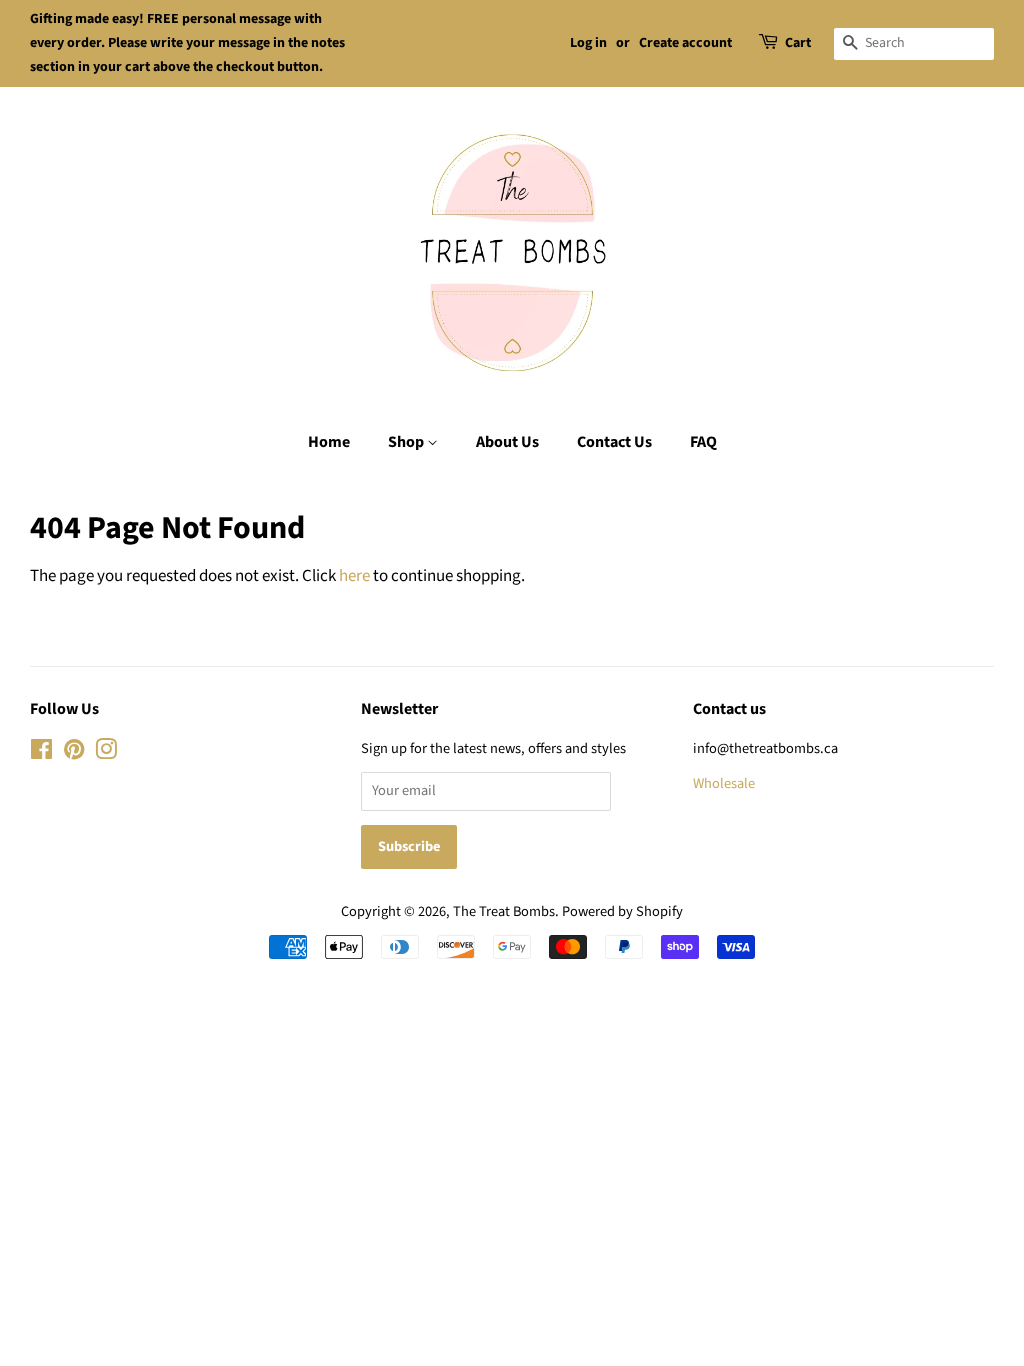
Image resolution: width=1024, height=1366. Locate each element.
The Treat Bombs (504, 911)
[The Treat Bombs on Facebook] (41, 753)
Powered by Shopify (622, 911)
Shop (407, 442)
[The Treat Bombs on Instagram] (106, 753)
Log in (588, 43)
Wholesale (724, 783)
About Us (507, 442)
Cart (798, 43)
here (354, 576)
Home (329, 442)
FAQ (703, 442)
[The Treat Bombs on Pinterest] (74, 753)
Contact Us (614, 442)
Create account (685, 43)
